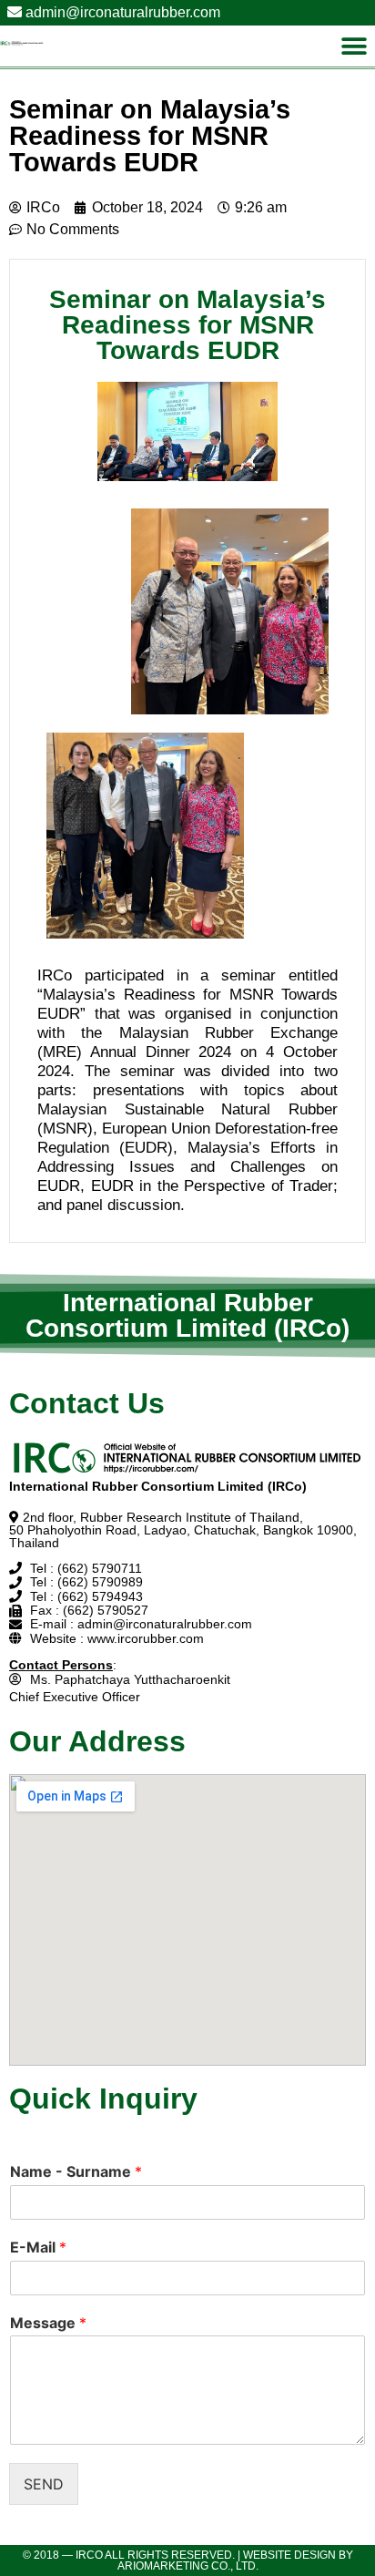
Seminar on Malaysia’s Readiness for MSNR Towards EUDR (150, 136)
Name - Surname (76, 2171)
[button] (355, 46)
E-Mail (38, 2247)
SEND (44, 2484)
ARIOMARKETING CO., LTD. (188, 2566)
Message (48, 2323)
